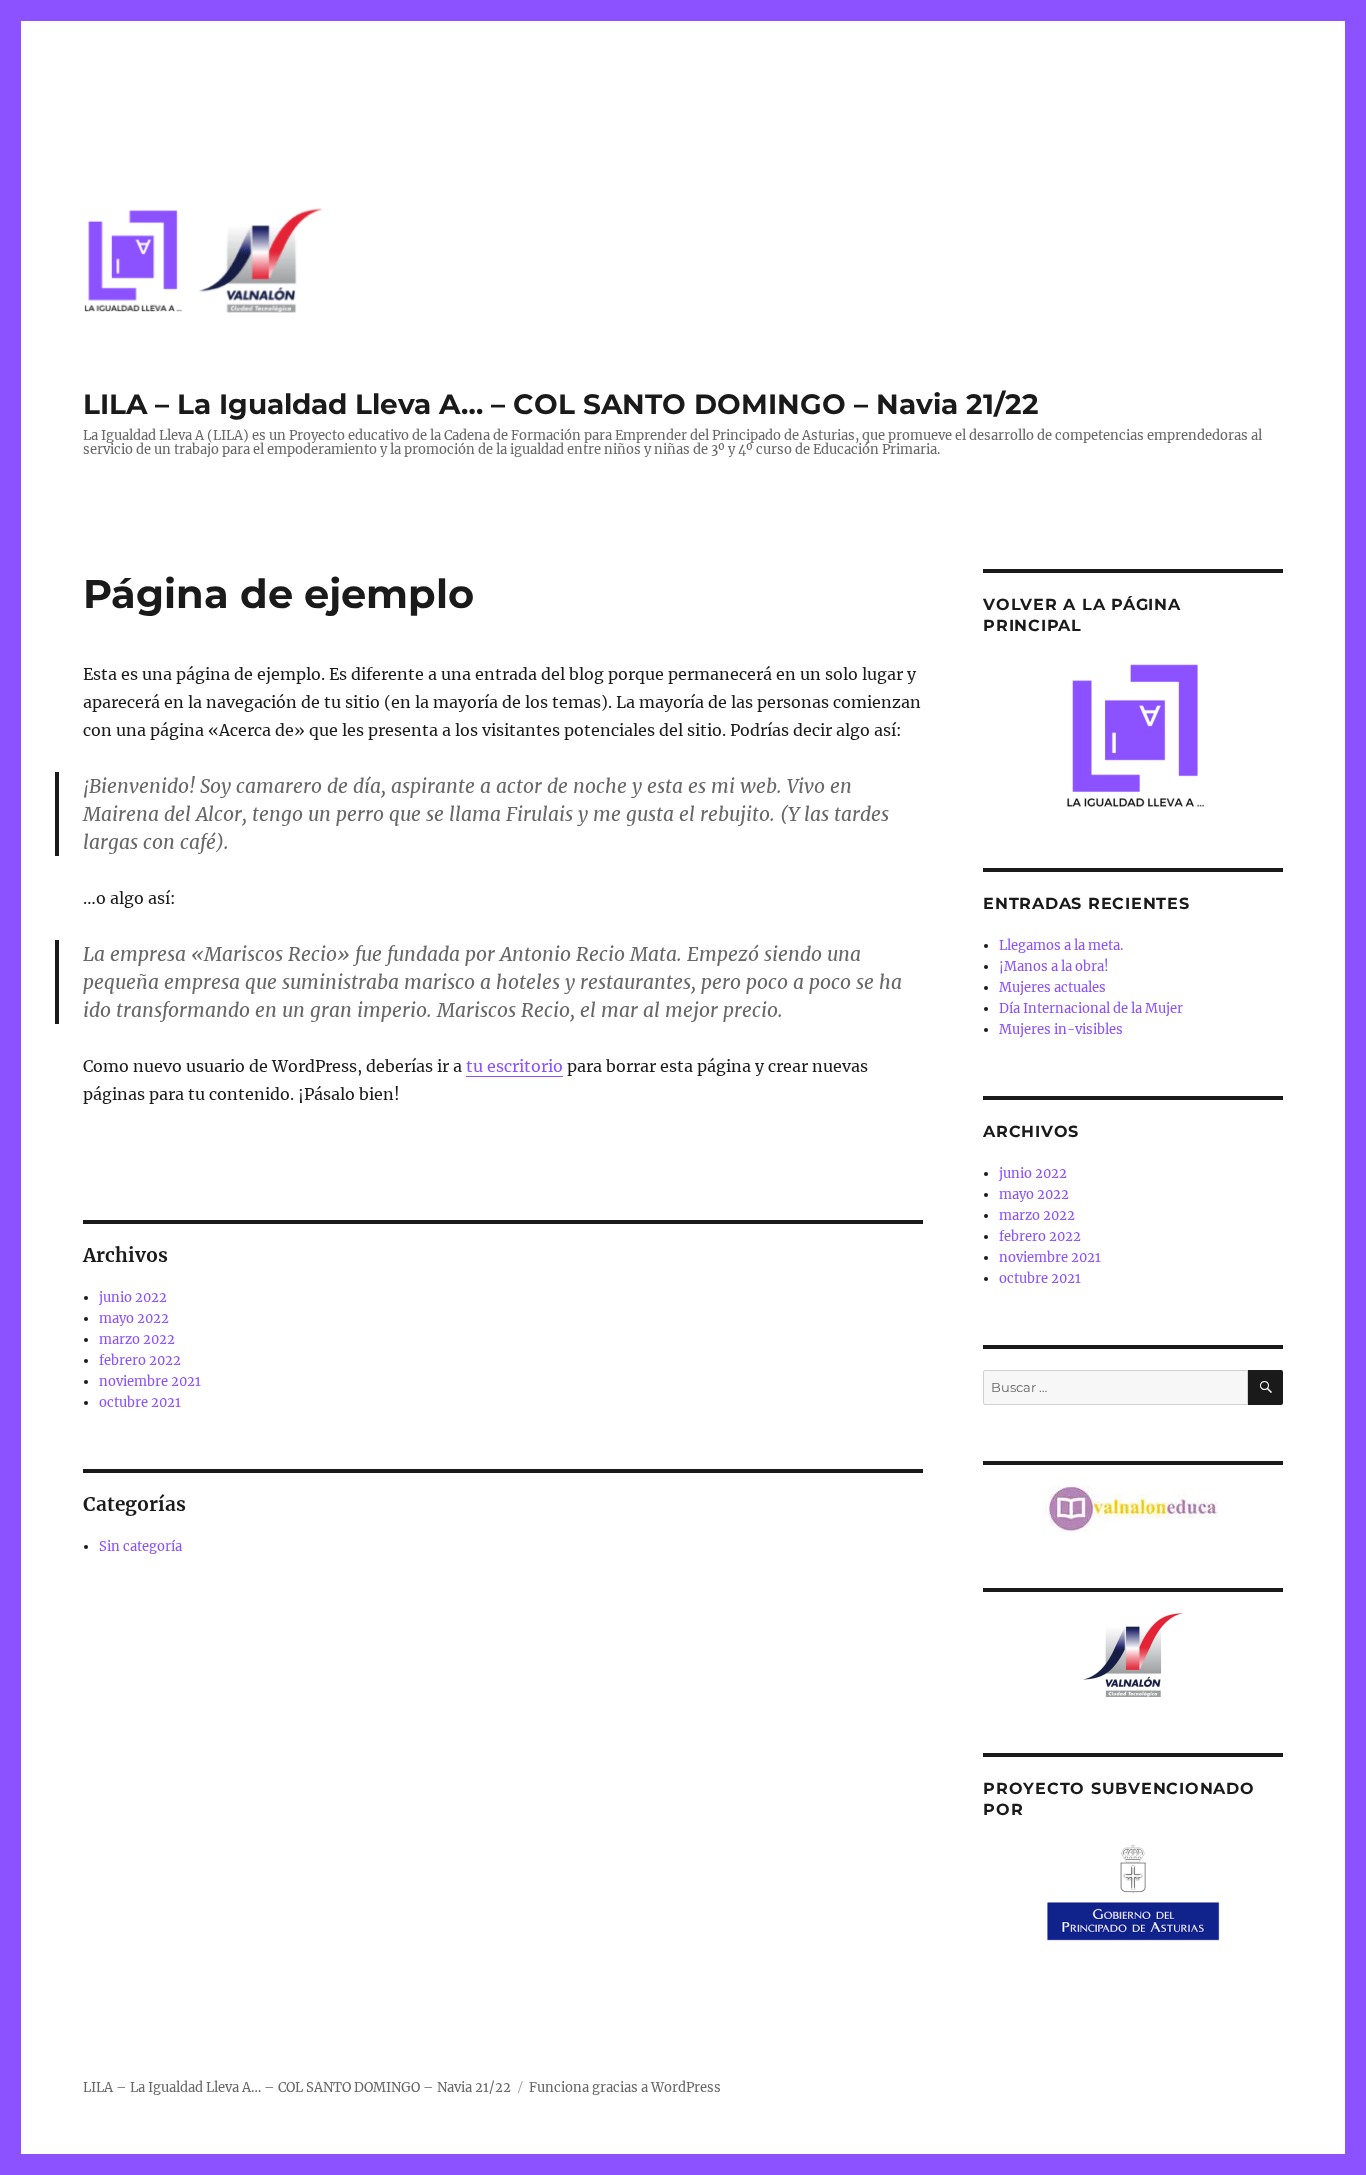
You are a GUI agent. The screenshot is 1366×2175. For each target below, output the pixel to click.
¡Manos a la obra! (1054, 966)
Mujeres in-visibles (1061, 1029)
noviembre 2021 (150, 1381)
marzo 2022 (137, 1339)
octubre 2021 (140, 1402)
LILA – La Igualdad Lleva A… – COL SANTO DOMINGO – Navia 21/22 (561, 404)
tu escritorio (514, 1066)
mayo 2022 (134, 1318)
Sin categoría (140, 1546)
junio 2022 (133, 1297)
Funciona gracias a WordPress (625, 2087)
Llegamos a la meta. (1061, 945)
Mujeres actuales (1052, 987)
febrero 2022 (140, 1360)
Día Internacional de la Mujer (1091, 1008)
